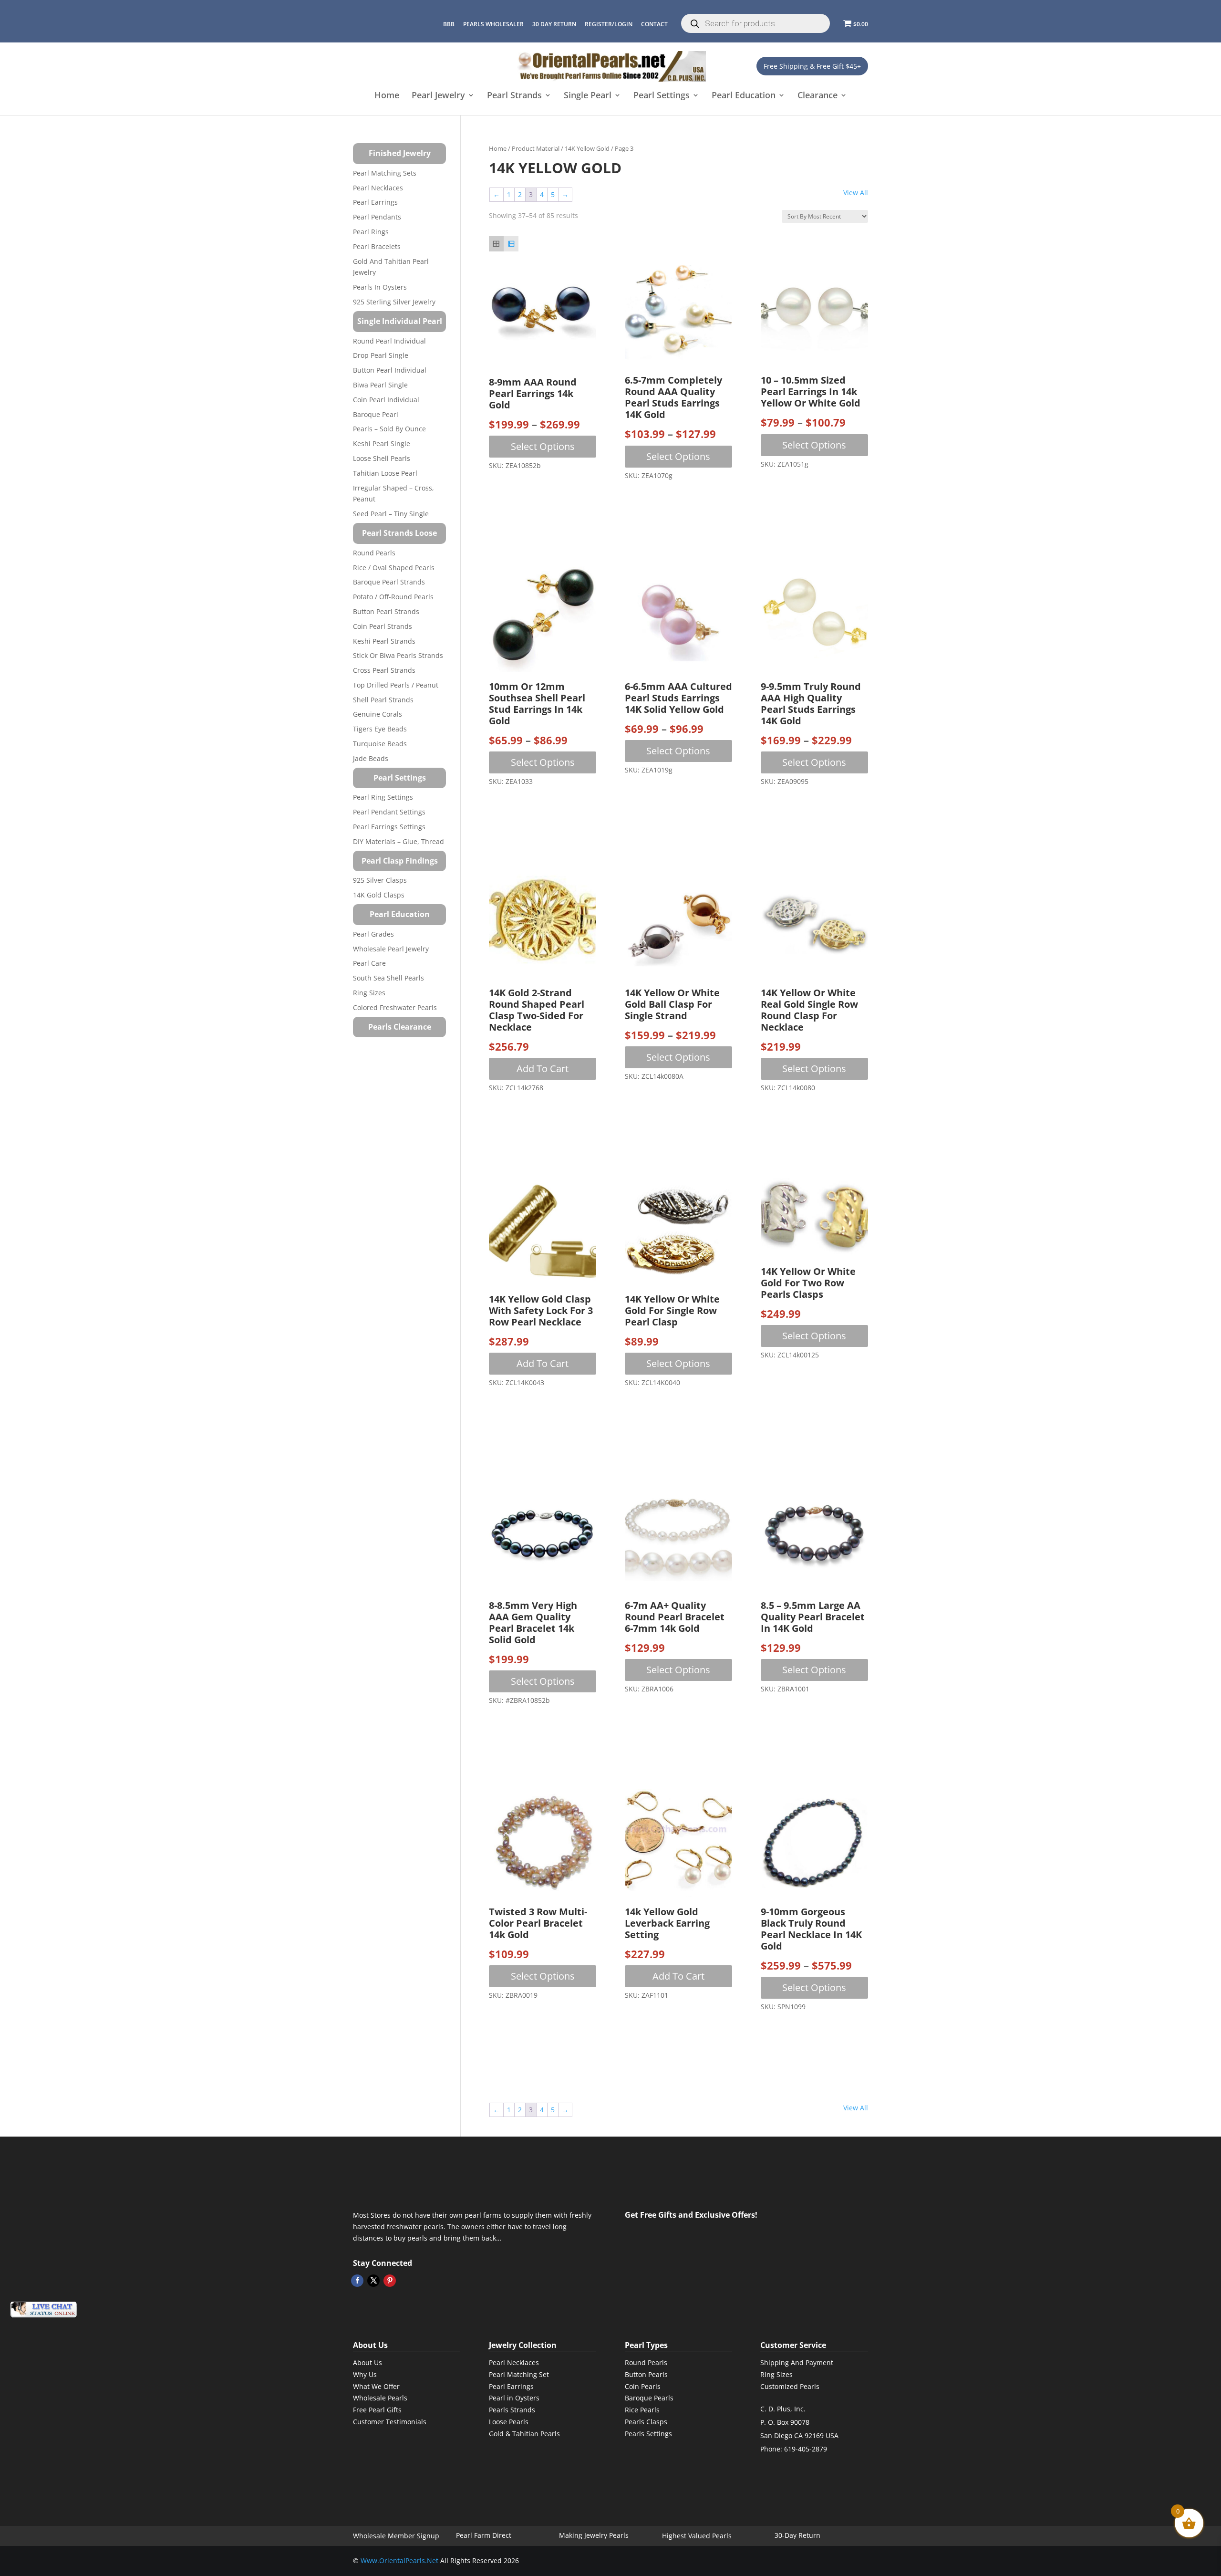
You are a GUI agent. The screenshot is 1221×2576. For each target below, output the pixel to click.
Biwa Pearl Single (380, 385)
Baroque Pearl (376, 414)
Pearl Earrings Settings (389, 827)
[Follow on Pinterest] (390, 2281)
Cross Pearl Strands (384, 670)
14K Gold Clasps (379, 895)
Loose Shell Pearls (382, 458)
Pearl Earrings (375, 202)
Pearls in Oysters (380, 287)
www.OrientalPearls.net (399, 2560)
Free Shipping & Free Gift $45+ (812, 66)
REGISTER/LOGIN (609, 24)
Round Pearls (374, 553)
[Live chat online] (43, 2310)
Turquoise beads (380, 744)
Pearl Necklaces (378, 188)
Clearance (817, 96)
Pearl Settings (662, 96)
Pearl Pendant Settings (389, 812)
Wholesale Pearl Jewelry (391, 949)
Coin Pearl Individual (386, 400)
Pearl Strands (514, 96)
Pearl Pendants (377, 217)
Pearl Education (744, 96)
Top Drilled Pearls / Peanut (396, 685)
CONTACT (654, 24)
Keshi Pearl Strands (384, 641)
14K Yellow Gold (587, 148)
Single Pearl (588, 96)
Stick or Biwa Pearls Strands (398, 655)
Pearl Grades (373, 934)
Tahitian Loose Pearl (385, 473)
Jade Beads (371, 758)
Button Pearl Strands (386, 611)
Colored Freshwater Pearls (395, 1007)
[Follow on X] (373, 2281)
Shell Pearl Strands (383, 700)
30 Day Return (554, 24)
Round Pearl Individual (389, 341)
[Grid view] (496, 244)
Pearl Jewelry (438, 96)
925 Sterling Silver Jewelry (394, 302)
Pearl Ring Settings (383, 797)
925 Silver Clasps (380, 880)
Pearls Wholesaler (493, 24)
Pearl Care (369, 963)
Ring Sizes (369, 993)
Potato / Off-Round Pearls (393, 597)
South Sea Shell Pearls (388, 978)
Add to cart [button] (543, 1069)
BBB (449, 24)
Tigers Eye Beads (380, 729)
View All (856, 193)
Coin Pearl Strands (383, 626)
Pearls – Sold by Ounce (389, 429)
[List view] (511, 244)
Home (387, 96)
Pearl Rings (371, 232)
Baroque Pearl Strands (389, 582)
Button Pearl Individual (390, 370)
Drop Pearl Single (381, 355)
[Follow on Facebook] (357, 2281)
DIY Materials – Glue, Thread (398, 841)
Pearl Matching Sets (385, 173)
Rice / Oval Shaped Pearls (394, 568)
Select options (543, 446)
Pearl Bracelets (377, 246)
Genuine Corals (378, 714)
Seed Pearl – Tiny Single (391, 514)
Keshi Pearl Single (382, 443)
